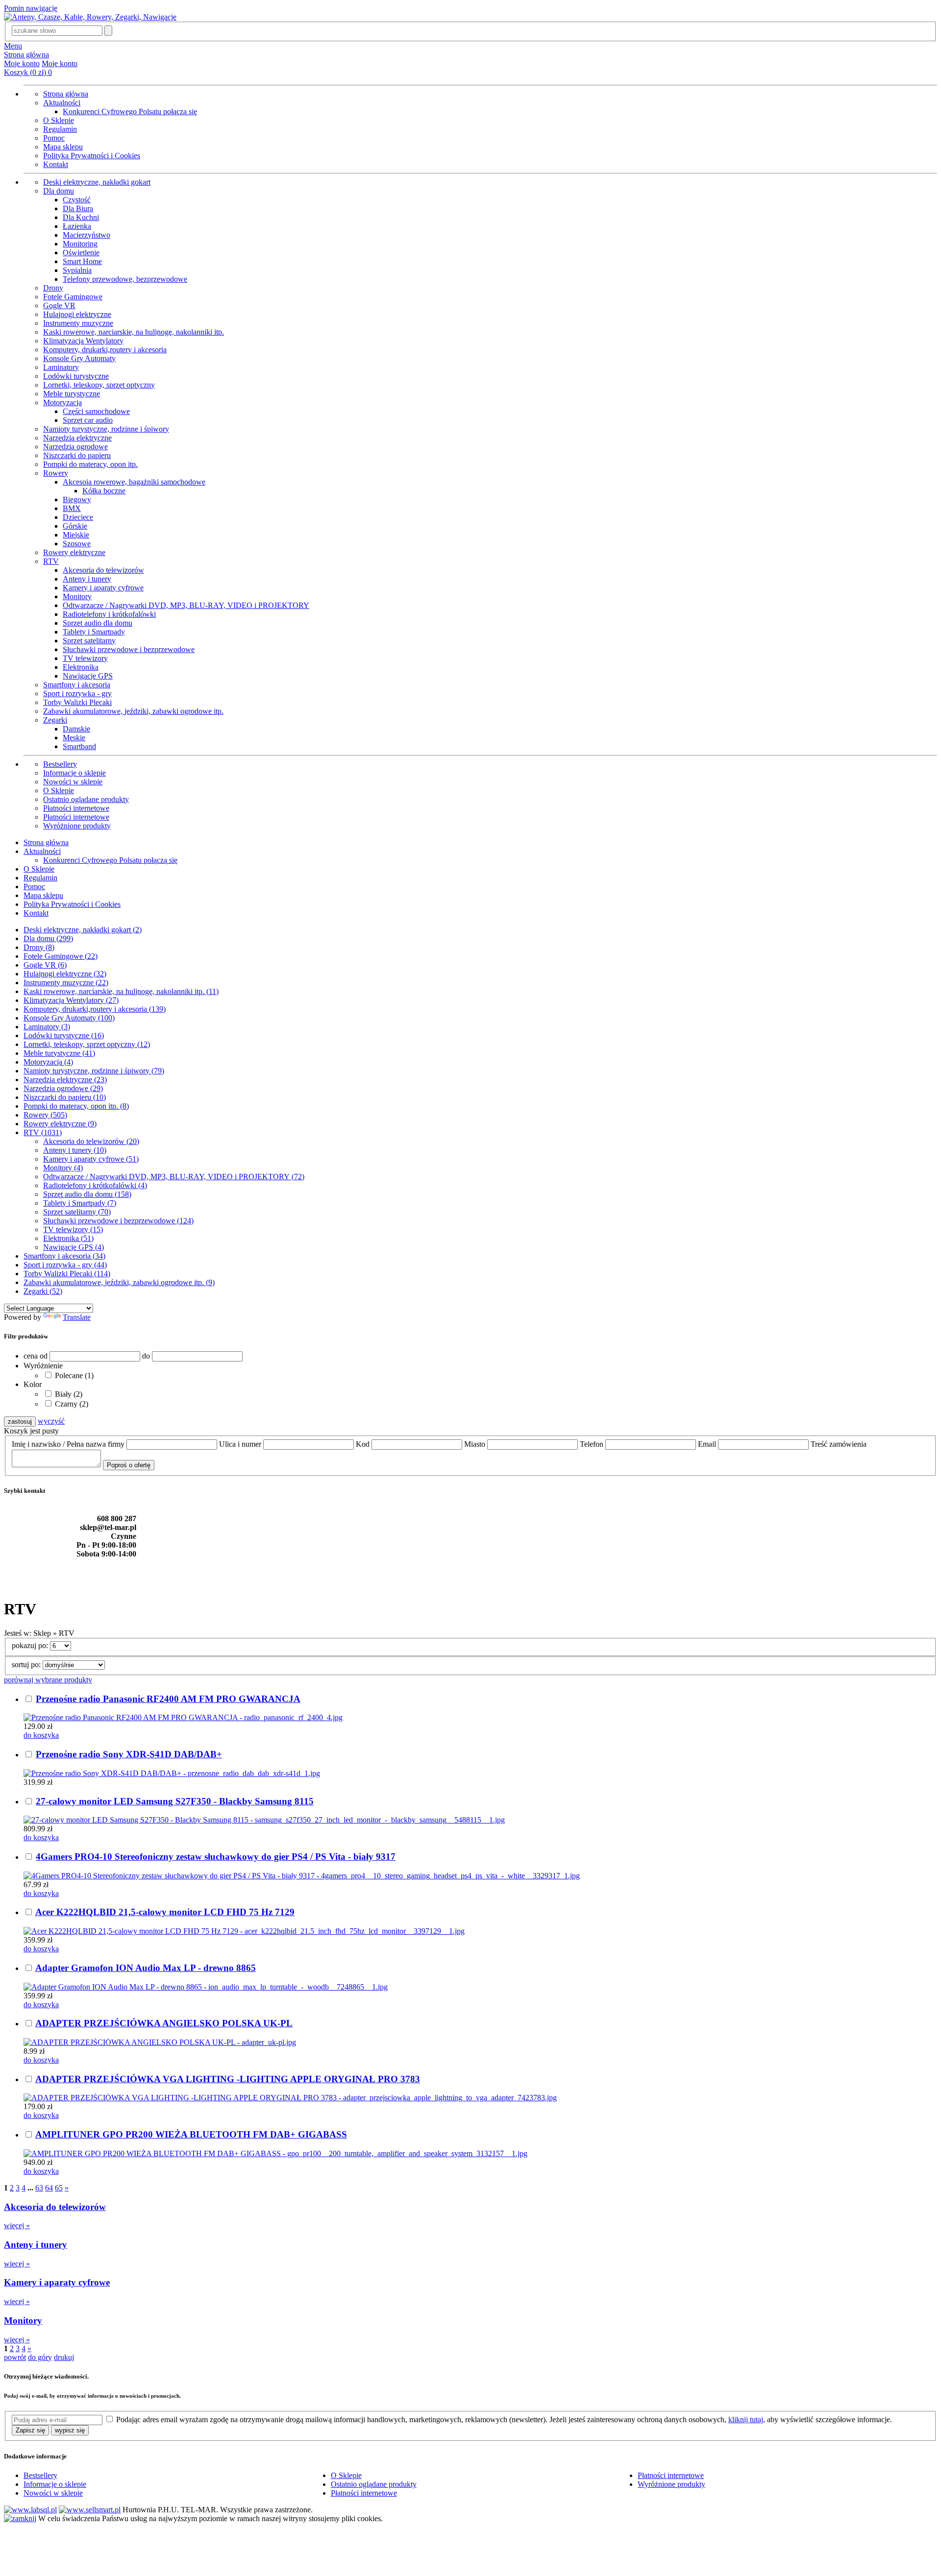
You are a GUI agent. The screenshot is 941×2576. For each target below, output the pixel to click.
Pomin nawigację (31, 8)
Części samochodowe (96, 411)
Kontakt (56, 164)
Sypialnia (77, 270)
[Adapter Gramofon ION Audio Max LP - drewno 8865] (206, 1987)
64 (49, 2188)
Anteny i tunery (87, 579)
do (146, 1356)
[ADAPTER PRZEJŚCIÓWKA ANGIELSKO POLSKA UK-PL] (160, 2042)
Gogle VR (59, 305)
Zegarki (55, 720)
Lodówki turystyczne (76, 376)
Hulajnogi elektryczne (77, 314)
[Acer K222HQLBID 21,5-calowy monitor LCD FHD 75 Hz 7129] (244, 1931)
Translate (77, 1317)
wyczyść (51, 1421)
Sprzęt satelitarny (89, 641)
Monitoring (80, 244)
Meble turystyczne (72, 394)
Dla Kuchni (81, 217)
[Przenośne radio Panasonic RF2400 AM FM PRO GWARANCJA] (183, 1717)
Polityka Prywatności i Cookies (92, 156)
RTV (51, 561)
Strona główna (26, 55)
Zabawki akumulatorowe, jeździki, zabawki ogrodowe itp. (133, 711)
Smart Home (82, 261)
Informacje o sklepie (74, 773)
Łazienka (77, 226)
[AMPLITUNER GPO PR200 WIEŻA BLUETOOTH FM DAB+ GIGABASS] (275, 2153)
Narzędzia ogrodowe (75, 447)
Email (708, 1444)
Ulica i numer (241, 1444)
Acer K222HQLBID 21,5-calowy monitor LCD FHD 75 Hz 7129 (165, 1912)
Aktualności (62, 103)
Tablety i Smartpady (94, 632)
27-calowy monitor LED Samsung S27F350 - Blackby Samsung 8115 (175, 1801)
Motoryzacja (62, 402)
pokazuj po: (31, 1645)
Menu (13, 46)
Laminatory (61, 367)
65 (59, 2188)
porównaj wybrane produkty (48, 1680)
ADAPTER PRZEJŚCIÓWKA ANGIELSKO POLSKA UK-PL (164, 2023)
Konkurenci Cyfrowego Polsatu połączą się (130, 111)
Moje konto (22, 63)
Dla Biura (78, 208)
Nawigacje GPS (88, 676)
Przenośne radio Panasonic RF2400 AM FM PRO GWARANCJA (168, 1699)
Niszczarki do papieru (77, 455)
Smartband (79, 746)
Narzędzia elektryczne (77, 438)
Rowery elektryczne (74, 552)
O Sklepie (59, 120)
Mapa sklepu (63, 147)
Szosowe (77, 544)
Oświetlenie (81, 253)
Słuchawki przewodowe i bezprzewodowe (129, 649)
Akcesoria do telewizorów (103, 570)
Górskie (75, 526)
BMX (72, 508)
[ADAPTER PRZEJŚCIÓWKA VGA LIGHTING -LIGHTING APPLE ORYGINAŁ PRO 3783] (290, 2098)
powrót (15, 2357)
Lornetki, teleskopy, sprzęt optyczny (99, 385)
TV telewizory (85, 658)
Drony (53, 288)
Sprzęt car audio (88, 420)
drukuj (64, 2357)
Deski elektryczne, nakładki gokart (97, 182)
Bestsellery (60, 764)
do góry (40, 2357)
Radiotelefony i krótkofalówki (109, 614)
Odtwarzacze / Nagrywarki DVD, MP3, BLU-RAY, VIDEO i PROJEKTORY (186, 605)
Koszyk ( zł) (28, 72)
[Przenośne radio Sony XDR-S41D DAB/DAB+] (172, 1773)
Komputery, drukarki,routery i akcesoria (105, 350)
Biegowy (77, 499)
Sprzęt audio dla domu (98, 623)
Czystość (77, 200)
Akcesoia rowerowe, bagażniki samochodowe (134, 482)
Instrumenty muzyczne (78, 323)
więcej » (17, 2225)
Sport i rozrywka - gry (77, 693)
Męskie (74, 738)
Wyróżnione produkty (77, 826)
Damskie (76, 729)
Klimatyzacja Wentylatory (83, 341)
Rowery (56, 473)
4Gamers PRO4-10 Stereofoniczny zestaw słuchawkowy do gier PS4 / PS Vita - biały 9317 (216, 1857)
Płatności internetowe (76, 808)
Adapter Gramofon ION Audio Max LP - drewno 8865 (146, 1968)
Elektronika (81, 667)
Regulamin (60, 129)
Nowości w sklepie (73, 782)
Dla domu (59, 191)
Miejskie (76, 535)
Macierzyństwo (87, 235)
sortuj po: (27, 1665)
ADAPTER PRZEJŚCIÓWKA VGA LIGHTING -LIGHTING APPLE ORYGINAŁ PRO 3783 (228, 2079)
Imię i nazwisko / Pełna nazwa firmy (69, 1444)
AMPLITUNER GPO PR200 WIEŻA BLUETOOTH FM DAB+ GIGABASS (191, 2134)
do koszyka (41, 1735)
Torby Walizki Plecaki (77, 702)
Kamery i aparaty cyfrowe (103, 588)
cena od (36, 1356)
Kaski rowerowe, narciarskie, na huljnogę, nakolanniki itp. (134, 332)
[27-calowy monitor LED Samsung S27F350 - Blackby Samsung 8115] (264, 1820)
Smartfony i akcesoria (77, 685)
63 (39, 2188)
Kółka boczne (104, 491)
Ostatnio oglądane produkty (86, 799)
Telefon (593, 1444)
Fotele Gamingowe (73, 297)
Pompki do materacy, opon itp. (90, 464)
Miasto (476, 1444)
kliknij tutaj (746, 2419)
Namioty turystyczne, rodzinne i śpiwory (106, 429)
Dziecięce (78, 517)
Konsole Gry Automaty (79, 358)
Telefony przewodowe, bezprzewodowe (125, 279)
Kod (364, 1444)
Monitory (77, 596)
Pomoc (54, 138)
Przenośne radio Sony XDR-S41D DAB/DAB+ (129, 1754)
